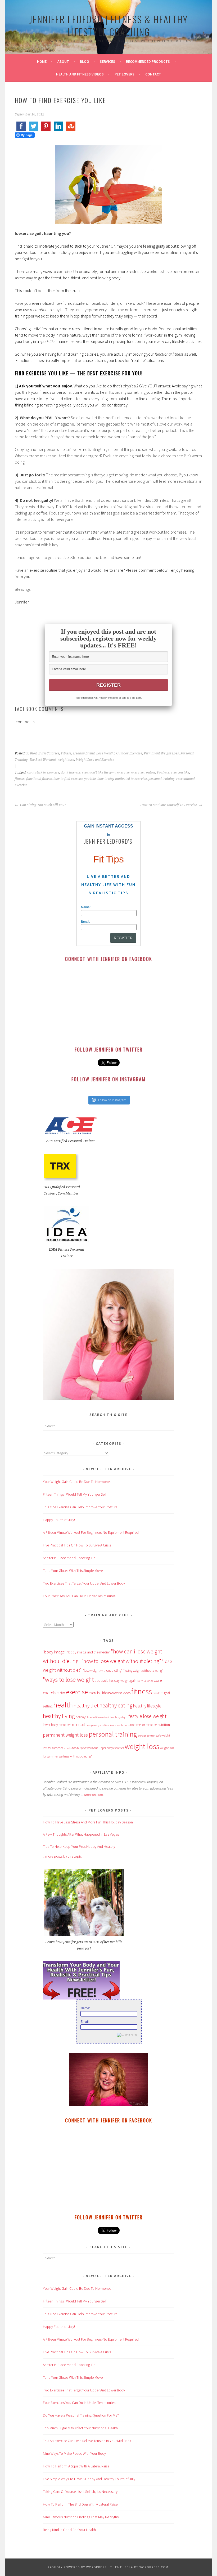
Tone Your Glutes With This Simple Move (73, 1571)
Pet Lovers (125, 74)
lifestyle (134, 1716)
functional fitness (39, 779)
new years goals (95, 1725)
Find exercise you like (173, 772)
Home (42, 61)
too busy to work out (85, 1748)
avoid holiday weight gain (119, 1681)
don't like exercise (74, 772)
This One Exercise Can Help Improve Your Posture (80, 1507)
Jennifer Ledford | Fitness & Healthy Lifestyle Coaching (109, 25)
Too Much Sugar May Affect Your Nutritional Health (80, 2428)
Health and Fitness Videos (80, 74)
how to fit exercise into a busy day (106, 1717)
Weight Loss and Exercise (95, 760)
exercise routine (143, 772)
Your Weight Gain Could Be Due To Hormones (77, 1482)
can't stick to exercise (43, 772)
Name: (86, 907)
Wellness (64, 1756)
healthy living (59, 1716)
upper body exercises (111, 1748)
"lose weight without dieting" (103, 1671)
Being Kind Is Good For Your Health (69, 2530)
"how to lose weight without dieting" (121, 1661)
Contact (153, 74)
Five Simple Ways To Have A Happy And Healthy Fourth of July (89, 2479)
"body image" (55, 1652)
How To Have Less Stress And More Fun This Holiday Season (88, 1822)
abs (97, 1681)
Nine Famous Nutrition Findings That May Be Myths (81, 2517)
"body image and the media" (89, 1652)
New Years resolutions (117, 1725)
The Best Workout (43, 760)
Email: (85, 922)
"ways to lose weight (68, 1680)
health (63, 1705)
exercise (123, 772)
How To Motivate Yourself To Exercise (169, 805)
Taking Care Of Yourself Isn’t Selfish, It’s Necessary (80, 2492)
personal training (162, 779)
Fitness (66, 753)
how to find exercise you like (75, 779)
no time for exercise (143, 1725)
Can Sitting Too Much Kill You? (43, 805)
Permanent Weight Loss (161, 753)
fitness (20, 779)
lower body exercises (57, 1725)
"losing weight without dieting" (143, 1671)
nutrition (164, 1725)
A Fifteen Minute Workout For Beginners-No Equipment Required (91, 1532)
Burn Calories (49, 753)
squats (68, 1748)
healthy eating (116, 1705)
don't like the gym (103, 772)
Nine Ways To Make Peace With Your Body (74, 2453)
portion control (147, 1736)
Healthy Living (84, 753)
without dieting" (81, 1756)
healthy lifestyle (147, 1706)
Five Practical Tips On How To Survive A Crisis (77, 1545)
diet (63, 1693)
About (63, 61)
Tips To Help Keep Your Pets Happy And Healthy (79, 1846)
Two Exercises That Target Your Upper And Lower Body (84, 1583)
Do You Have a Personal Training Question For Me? (81, 2415)
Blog (84, 61)
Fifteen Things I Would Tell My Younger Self (75, 1494)
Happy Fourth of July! (59, 1520)
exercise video (121, 1693)
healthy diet (86, 1706)
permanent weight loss (65, 1735)
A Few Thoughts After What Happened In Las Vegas (81, 1834)
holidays (81, 1717)
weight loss (66, 760)
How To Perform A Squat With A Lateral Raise (76, 2466)
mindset (78, 1725)
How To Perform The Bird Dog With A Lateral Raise (80, 2504)
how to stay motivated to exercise (122, 779)
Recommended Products (148, 61)
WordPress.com (154, 2567)
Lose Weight (105, 753)
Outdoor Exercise (129, 753)
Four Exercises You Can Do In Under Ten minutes (79, 1596)
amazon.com (94, 1795)
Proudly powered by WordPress (77, 2567)
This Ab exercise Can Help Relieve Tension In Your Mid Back (87, 2441)
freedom (158, 1693)
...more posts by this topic (62, 1856)
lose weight (155, 1716)
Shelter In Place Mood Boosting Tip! (70, 1558)
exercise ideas (100, 1693)
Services (107, 61)
